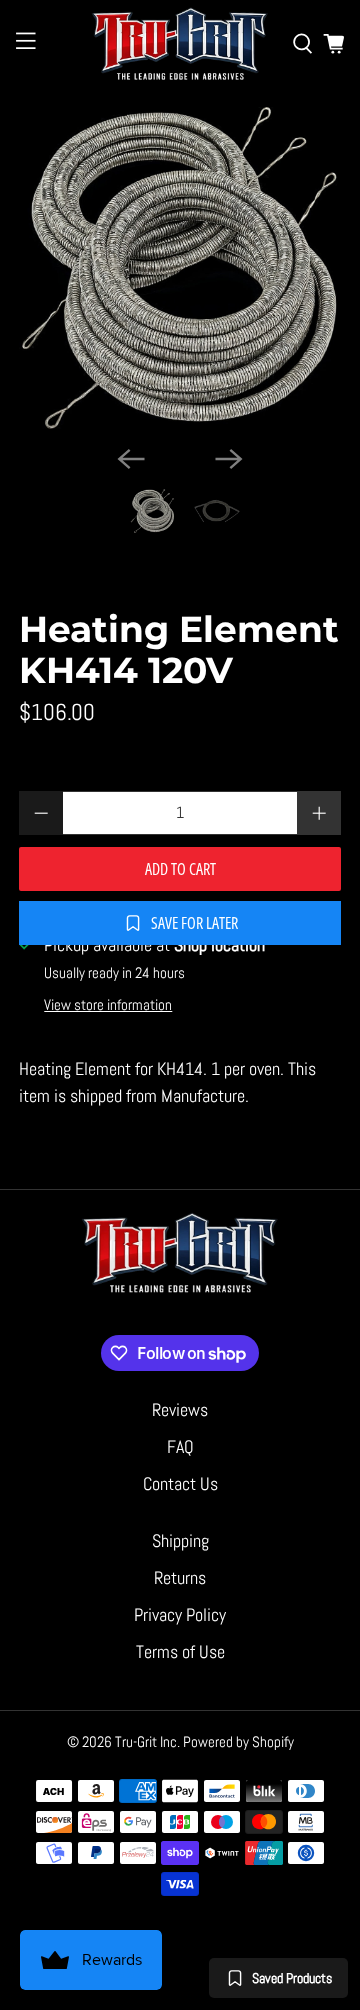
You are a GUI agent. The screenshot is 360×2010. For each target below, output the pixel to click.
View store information (108, 1005)
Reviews (180, 1409)
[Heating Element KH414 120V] (180, 268)
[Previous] (131, 459)
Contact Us (180, 1483)
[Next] (229, 459)
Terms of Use (180, 1651)
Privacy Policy (180, 1614)
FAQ (180, 1446)
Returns (180, 1577)
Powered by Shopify (238, 1741)
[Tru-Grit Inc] (180, 43)
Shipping (180, 1540)
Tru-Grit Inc (146, 1741)
